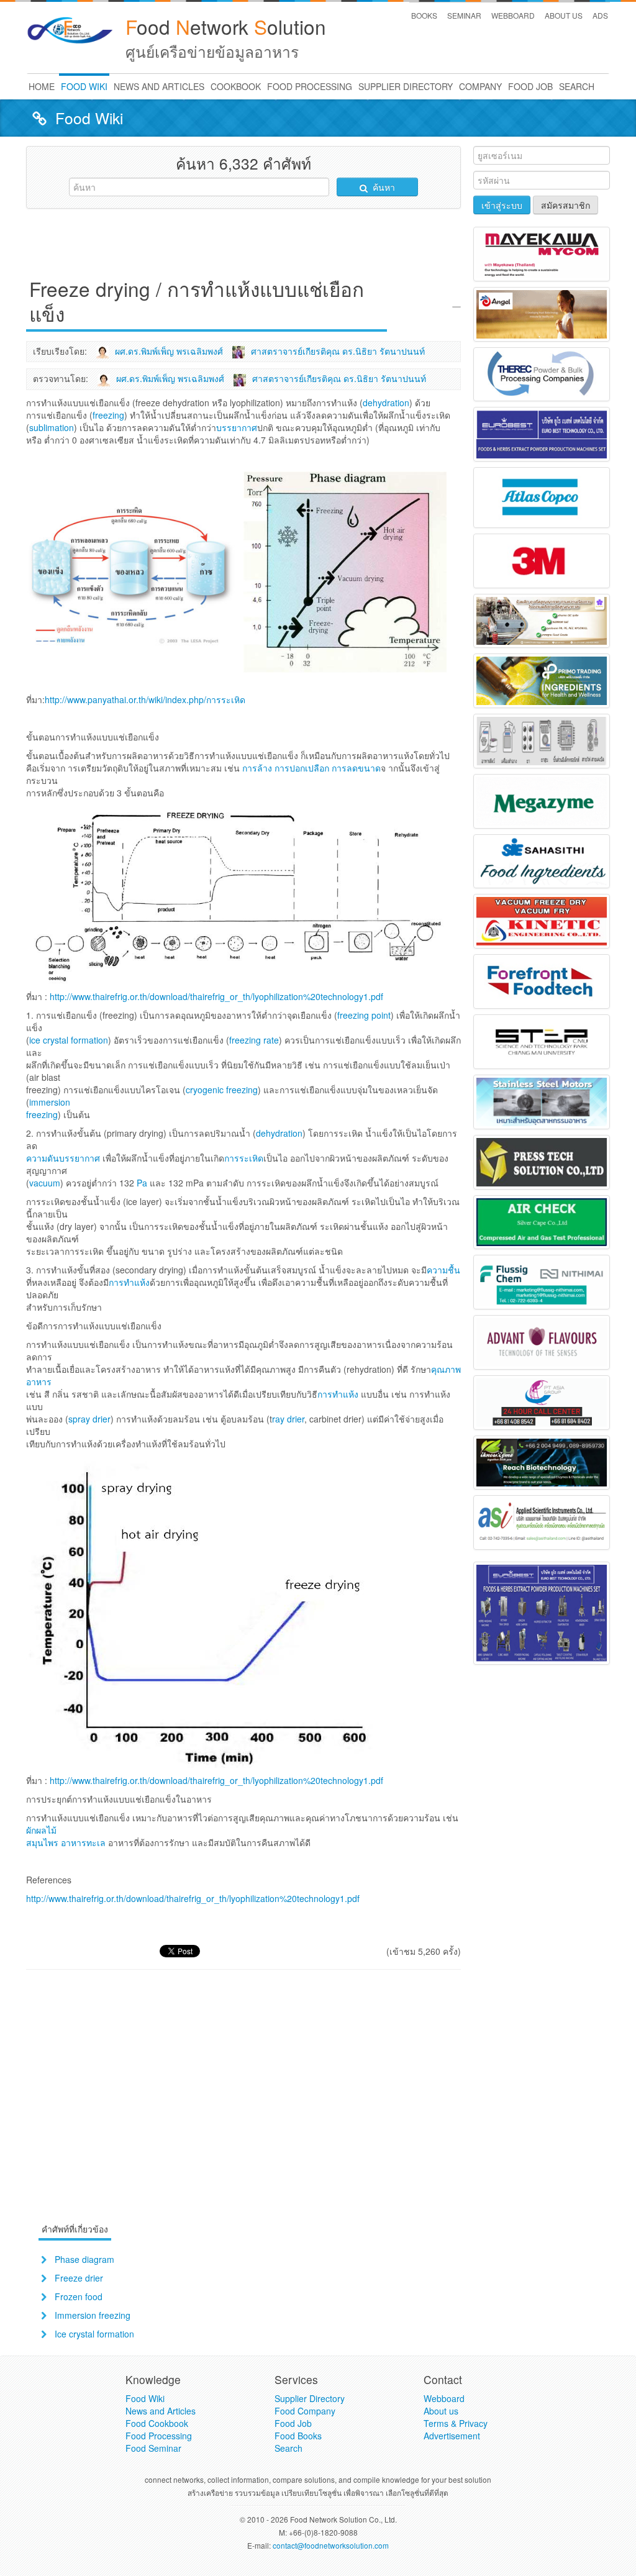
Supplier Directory (310, 2398)
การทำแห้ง (129, 1282)
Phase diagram (84, 2259)
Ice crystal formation (94, 2334)
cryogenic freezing (222, 1090)
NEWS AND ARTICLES (159, 86)
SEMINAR (464, 15)
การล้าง (257, 768)
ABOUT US (564, 15)
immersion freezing (48, 1108)
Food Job (293, 2423)
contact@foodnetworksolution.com (331, 2545)
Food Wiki (145, 2398)
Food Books (298, 2436)
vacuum (45, 1183)
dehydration (279, 1133)
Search (288, 2448)
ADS (600, 15)
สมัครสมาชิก (566, 205)
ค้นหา (383, 187)
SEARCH (577, 86)
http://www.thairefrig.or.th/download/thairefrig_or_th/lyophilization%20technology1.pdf (216, 996)
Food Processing (159, 2436)
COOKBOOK (236, 86)
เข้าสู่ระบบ (502, 205)
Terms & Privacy (456, 2423)
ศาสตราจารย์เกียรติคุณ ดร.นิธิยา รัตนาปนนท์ (338, 351)
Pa (142, 1183)
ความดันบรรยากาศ (63, 1158)
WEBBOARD (513, 15)
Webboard (444, 2398)
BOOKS (424, 15)
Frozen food (79, 2296)
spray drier (89, 1419)
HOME (42, 86)
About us (441, 2411)
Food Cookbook (157, 2423)
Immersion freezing (93, 2315)
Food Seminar (153, 2448)
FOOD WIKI (84, 86)
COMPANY (480, 86)
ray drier (288, 1419)
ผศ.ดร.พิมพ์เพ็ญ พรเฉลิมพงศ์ (169, 351)
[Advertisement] (252, 246)
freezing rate (254, 1040)
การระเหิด (244, 1158)
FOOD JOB (530, 86)
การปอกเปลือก (302, 768)
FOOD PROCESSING (310, 86)
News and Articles (161, 2411)
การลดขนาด (356, 768)
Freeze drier (79, 2278)
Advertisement (452, 2436)
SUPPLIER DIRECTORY (406, 86)
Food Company (305, 2411)
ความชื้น (443, 1270)
